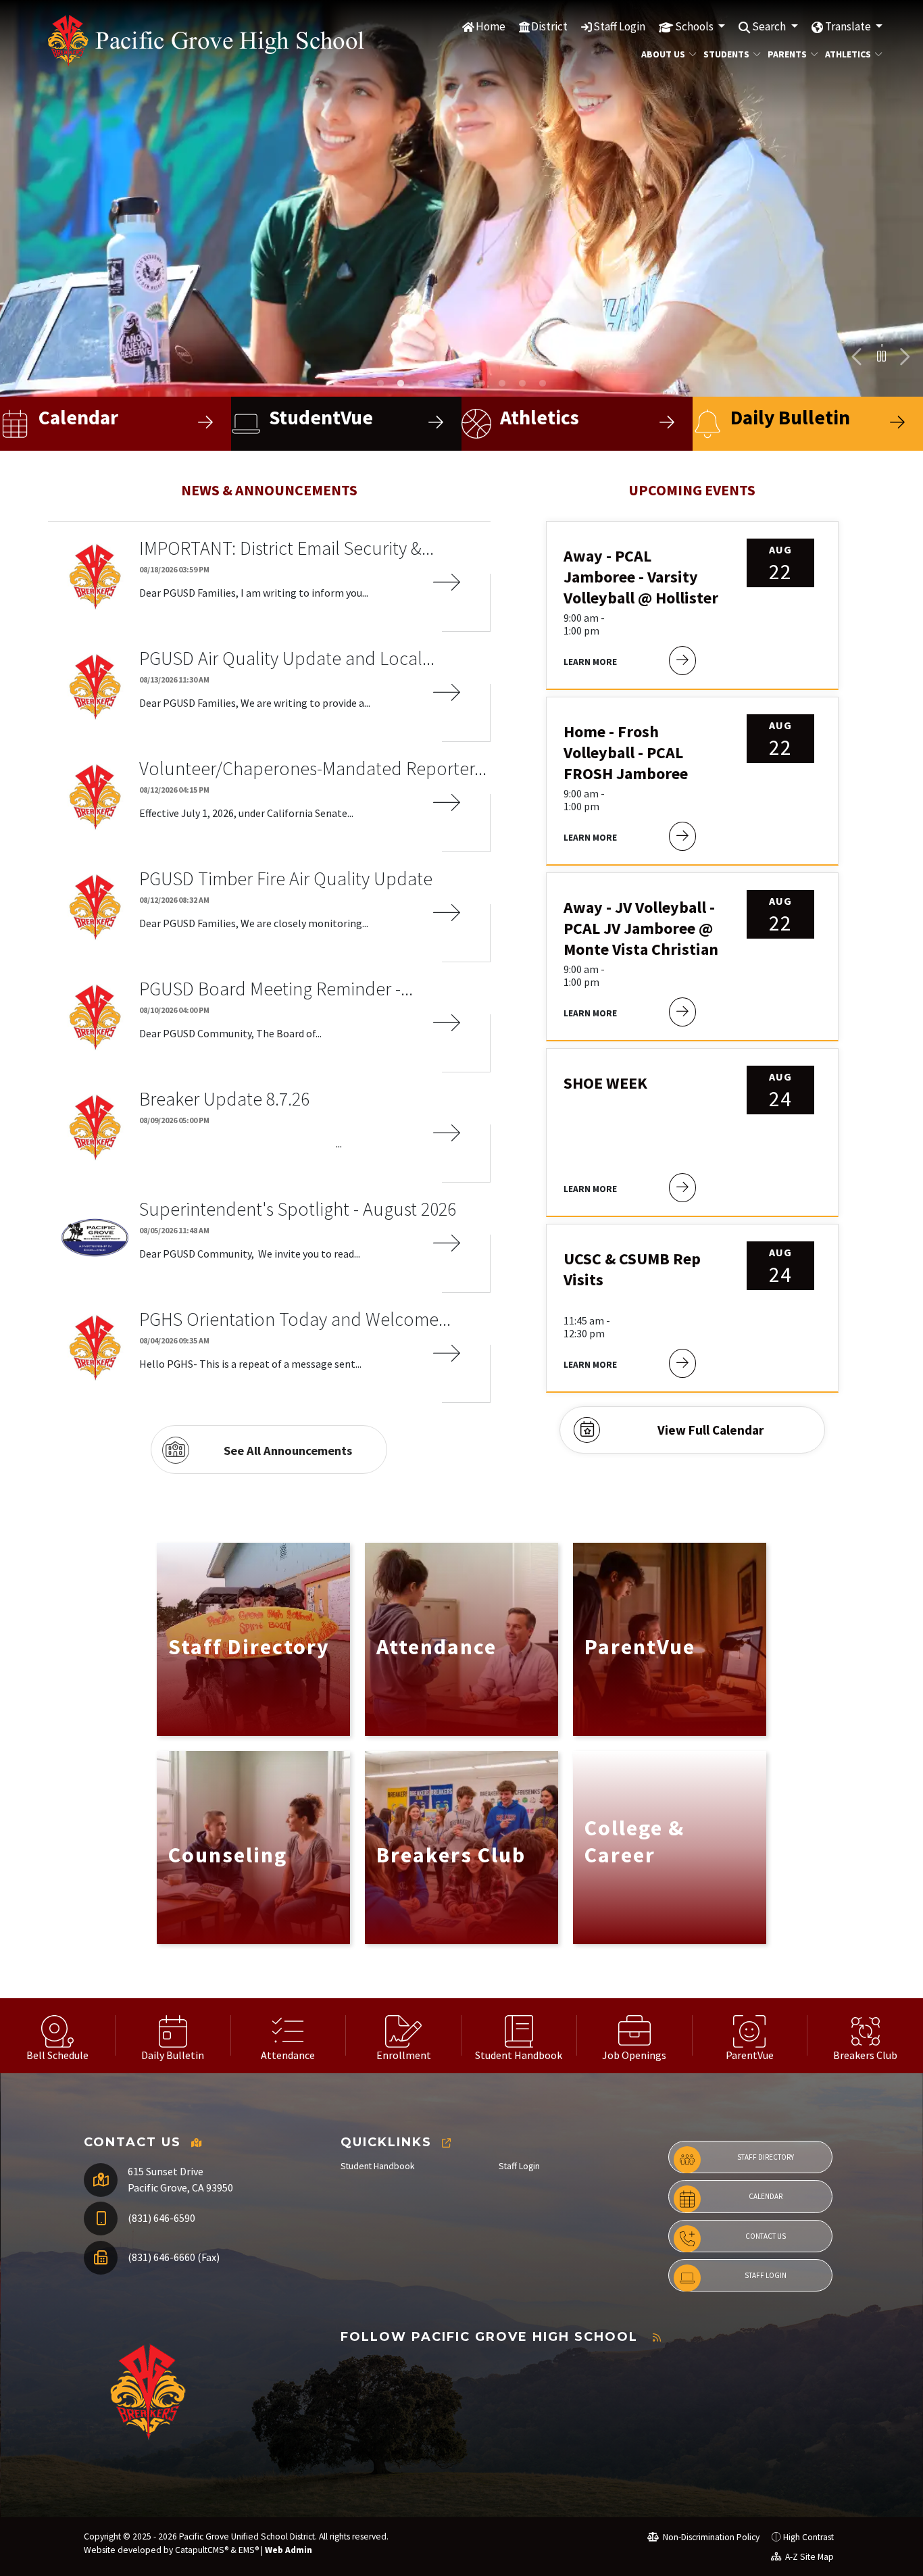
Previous (857, 357)
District (549, 26)
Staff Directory (766, 2157)
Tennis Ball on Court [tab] (522, 383)
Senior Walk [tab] (543, 383)
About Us (663, 54)
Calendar (766, 2196)
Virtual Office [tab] (421, 383)
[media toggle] (881, 356)
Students (726, 54)
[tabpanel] (461, 198)
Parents (787, 54)
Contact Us (766, 2236)
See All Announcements (288, 1451)
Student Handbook (378, 2166)
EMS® (249, 2550)
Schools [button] (695, 26)
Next (903, 357)
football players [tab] (380, 383)
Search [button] (770, 26)
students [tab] (401, 383)
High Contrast (808, 2537)
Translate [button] (849, 26)
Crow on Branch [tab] (461, 383)
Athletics (848, 54)
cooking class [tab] (441, 383)
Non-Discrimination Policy (710, 2537)
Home (491, 26)
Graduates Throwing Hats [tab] (502, 383)
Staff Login (619, 26)
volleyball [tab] (482, 383)
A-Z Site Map (808, 2557)
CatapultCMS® (202, 2550)
